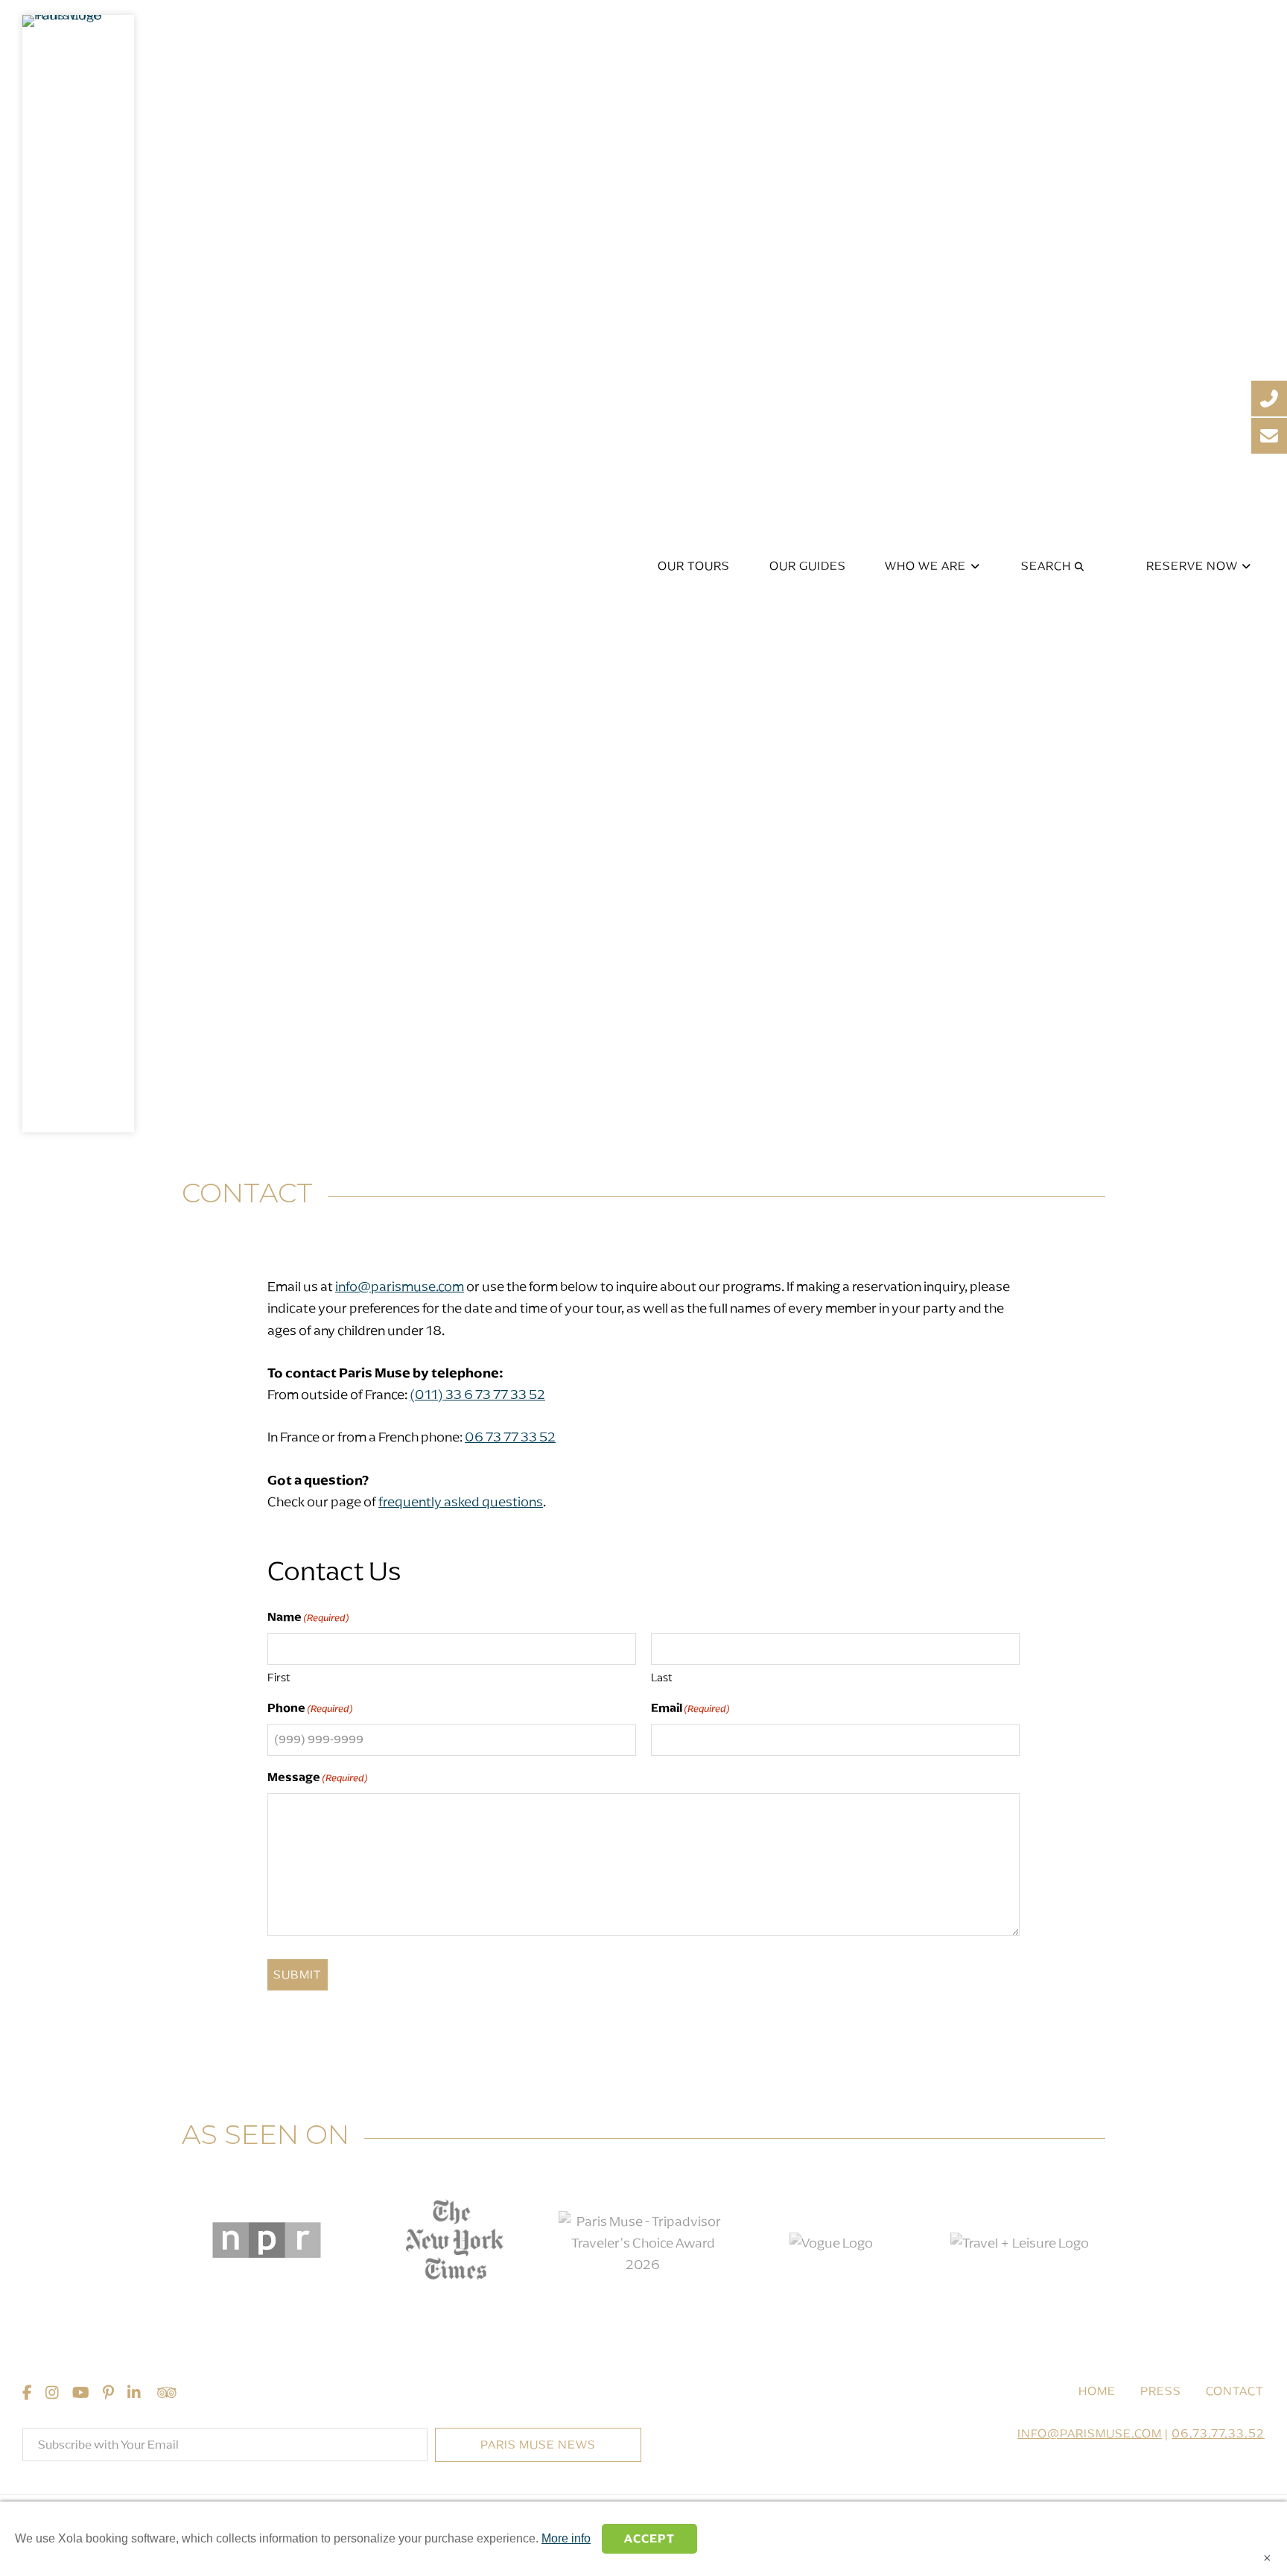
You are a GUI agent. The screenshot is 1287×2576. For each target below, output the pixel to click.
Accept (649, 2538)
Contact (1235, 2391)
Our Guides (808, 566)
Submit (298, 1974)
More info (566, 2538)
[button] (538, 2445)
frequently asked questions (461, 1502)
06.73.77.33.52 (1218, 2433)
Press (1161, 2391)
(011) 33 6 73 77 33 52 (477, 1395)
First (279, 1678)
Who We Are (927, 566)
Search (1048, 566)
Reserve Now (1194, 566)
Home (1097, 2391)
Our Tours (694, 566)
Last (662, 1678)
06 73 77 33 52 (510, 1437)
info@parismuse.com (400, 1287)
